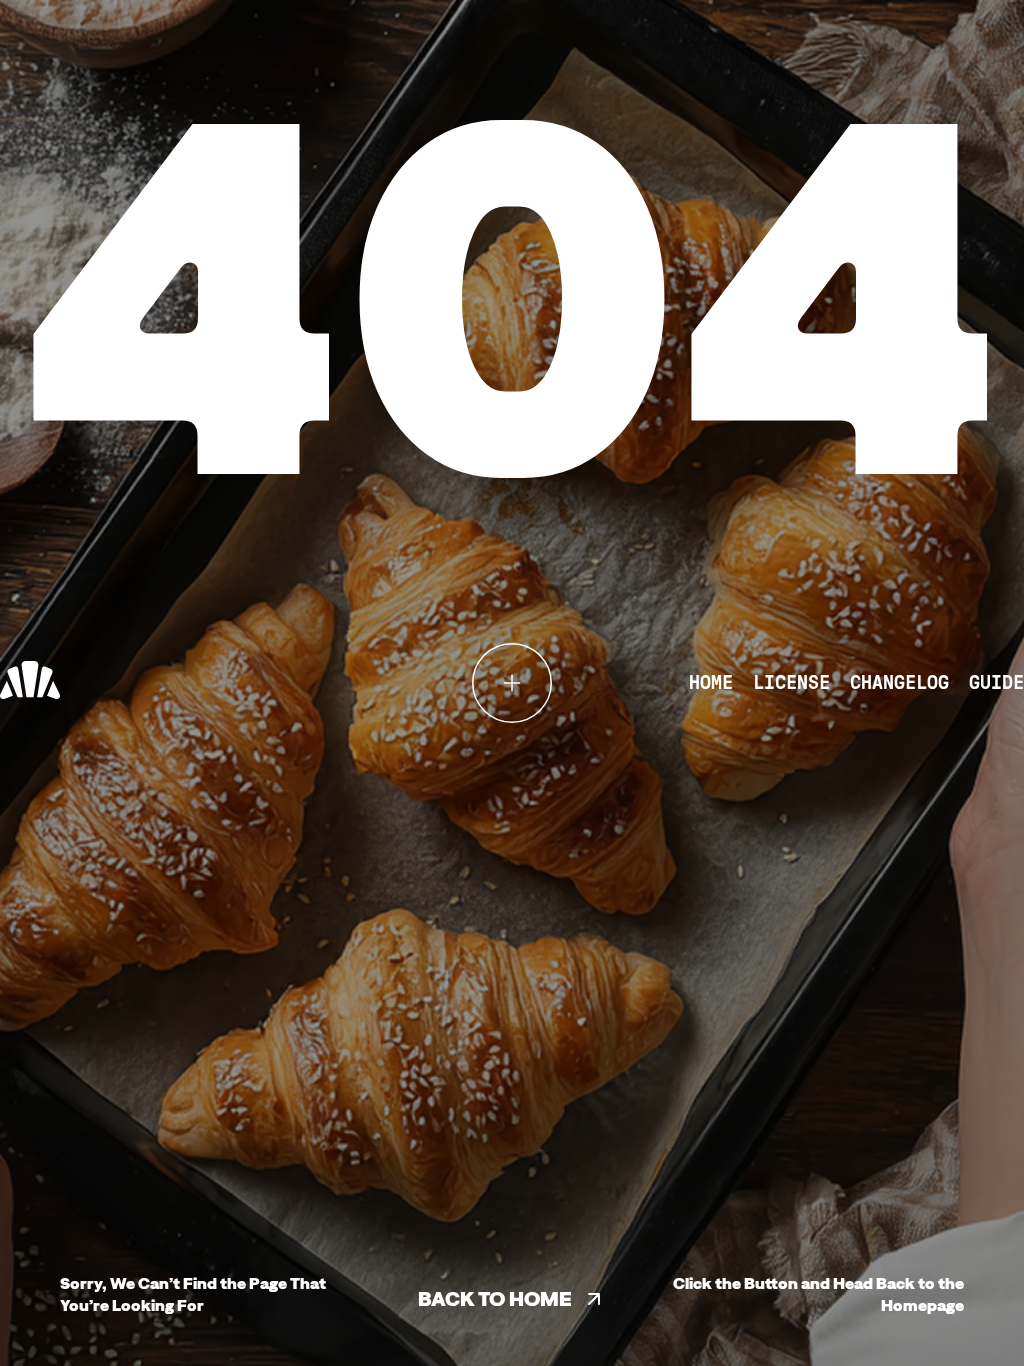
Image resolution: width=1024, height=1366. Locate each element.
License (791, 683)
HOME (711, 683)
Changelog (899, 683)
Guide (996, 683)
